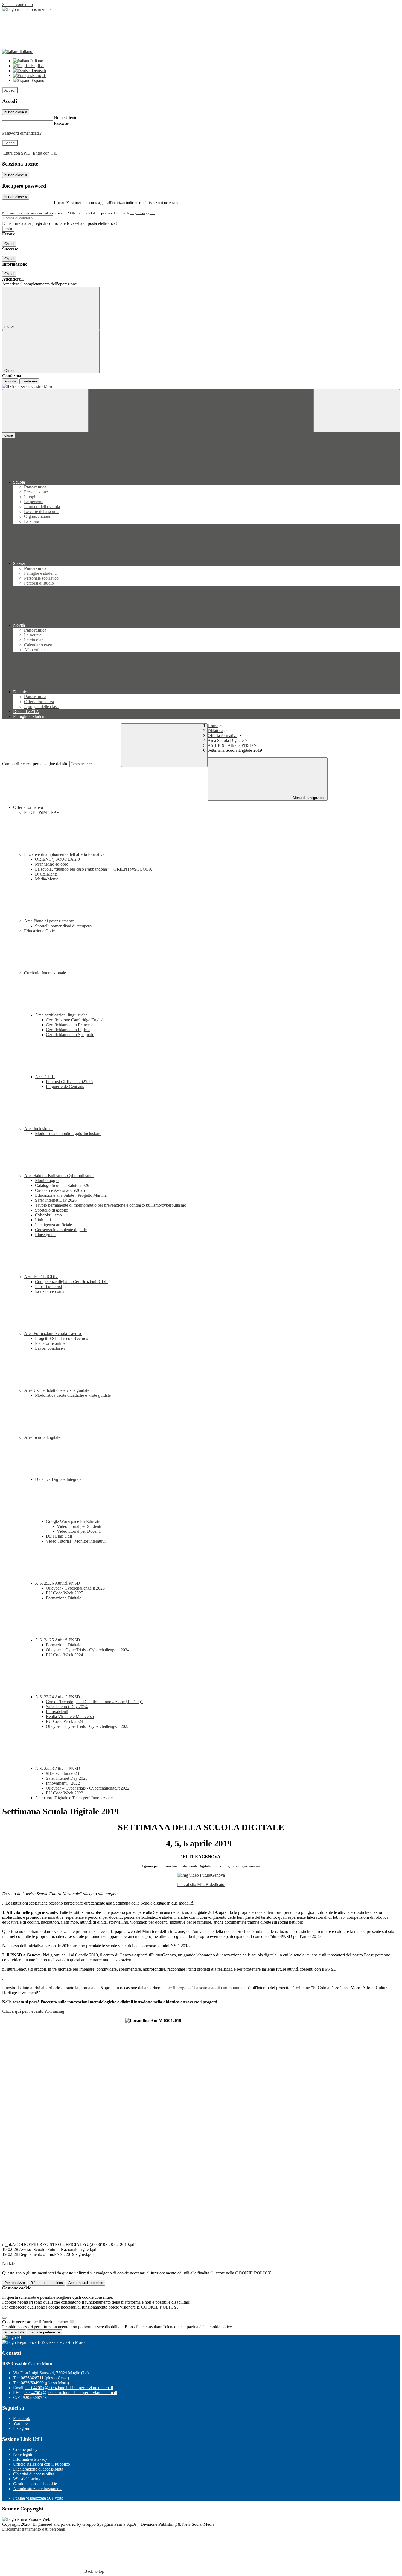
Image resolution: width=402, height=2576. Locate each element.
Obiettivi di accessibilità (34, 2474)
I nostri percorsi (48, 1286)
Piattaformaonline (50, 1343)
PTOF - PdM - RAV (42, 812)
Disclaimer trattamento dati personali (34, 2529)
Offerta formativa (222, 736)
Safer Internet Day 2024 (67, 1707)
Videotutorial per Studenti (79, 1526)
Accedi (10, 90)
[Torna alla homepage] (201, 387)
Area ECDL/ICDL (41, 1277)
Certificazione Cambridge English (75, 1020)
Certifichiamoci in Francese (70, 1025)
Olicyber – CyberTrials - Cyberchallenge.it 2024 (88, 1650)
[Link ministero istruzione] (26, 9)
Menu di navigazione (309, 798)
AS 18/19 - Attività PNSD (230, 745)
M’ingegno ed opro (52, 864)
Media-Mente (47, 879)
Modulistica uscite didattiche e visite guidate (73, 1395)
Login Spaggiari (142, 213)
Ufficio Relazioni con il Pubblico (42, 2464)
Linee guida (45, 1235)
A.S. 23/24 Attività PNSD (58, 1697)
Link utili (43, 1220)
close (9, 435)
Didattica (215, 731)
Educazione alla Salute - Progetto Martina (71, 1195)
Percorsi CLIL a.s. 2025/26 (69, 1082)
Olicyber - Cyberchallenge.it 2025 (75, 1588)
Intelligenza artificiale (53, 1225)
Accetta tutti (86, 2283)
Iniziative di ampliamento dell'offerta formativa (65, 854)
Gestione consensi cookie (35, 2484)
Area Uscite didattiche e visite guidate (57, 1390)
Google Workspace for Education (75, 1521)
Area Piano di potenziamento (50, 921)
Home (213, 726)
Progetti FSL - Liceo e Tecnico (62, 1338)
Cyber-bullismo (48, 1215)
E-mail (60, 202)
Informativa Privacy (30, 2459)
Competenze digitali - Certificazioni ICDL (71, 1282)
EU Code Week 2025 (65, 1593)
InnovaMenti (57, 1712)
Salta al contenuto (18, 5)
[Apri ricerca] (357, 411)
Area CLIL (45, 1077)
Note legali (23, 2454)
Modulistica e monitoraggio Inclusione (68, 1134)
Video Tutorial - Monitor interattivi (76, 1541)
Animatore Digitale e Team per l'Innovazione (74, 1798)
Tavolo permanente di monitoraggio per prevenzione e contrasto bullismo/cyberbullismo (111, 1205)
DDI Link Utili (59, 1536)
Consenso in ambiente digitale (61, 1230)
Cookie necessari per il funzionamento (36, 2322)
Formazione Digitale (64, 1598)
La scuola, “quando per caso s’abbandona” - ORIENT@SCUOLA (94, 869)
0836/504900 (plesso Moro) (45, 2383)
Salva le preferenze (45, 2332)
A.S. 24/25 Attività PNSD (58, 1640)
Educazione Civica (40, 931)
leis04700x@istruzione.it (69, 2388)
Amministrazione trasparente (38, 2489)
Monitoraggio (47, 1181)
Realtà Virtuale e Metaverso (70, 1716)
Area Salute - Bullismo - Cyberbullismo (59, 1176)
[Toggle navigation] (45, 411)
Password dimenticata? (22, 133)
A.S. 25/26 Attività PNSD (58, 1583)
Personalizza (15, 2283)
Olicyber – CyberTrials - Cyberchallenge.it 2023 (88, 1726)
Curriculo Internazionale (46, 973)
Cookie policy (25, 2449)
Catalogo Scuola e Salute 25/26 (62, 1185)
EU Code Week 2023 (65, 1721)
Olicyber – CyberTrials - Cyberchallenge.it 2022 (88, 1788)
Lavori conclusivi (50, 1348)
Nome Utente (65, 118)
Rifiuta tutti (47, 2283)
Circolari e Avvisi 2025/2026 (60, 1190)
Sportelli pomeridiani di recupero (63, 926)
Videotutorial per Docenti (79, 1531)
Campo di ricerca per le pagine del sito (35, 764)
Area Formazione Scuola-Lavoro (53, 1333)
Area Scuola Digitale (226, 740)
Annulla (10, 381)
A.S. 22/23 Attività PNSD (58, 1768)
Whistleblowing (27, 2479)
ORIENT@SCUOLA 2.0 (57, 859)
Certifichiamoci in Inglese (68, 1030)
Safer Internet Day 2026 (56, 1200)
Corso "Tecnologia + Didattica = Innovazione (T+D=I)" (94, 1702)
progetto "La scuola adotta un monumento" (214, 1988)
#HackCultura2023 (62, 1773)
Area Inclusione (38, 1129)
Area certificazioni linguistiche (62, 1015)
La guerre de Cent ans (65, 1087)
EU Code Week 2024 (65, 1655)
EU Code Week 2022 (65, 1793)
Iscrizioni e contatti (51, 1291)
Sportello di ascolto (52, 1210)
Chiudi (9, 244)
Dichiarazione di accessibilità (38, 2469)
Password (62, 123)
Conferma (29, 381)
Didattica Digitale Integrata (59, 1479)
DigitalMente (46, 874)
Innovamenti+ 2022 (63, 1783)
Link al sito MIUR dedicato (201, 1884)
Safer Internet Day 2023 (67, 1778)
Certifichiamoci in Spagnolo (70, 1035)
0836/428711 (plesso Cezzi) (45, 2378)
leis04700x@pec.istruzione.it (70, 2393)
